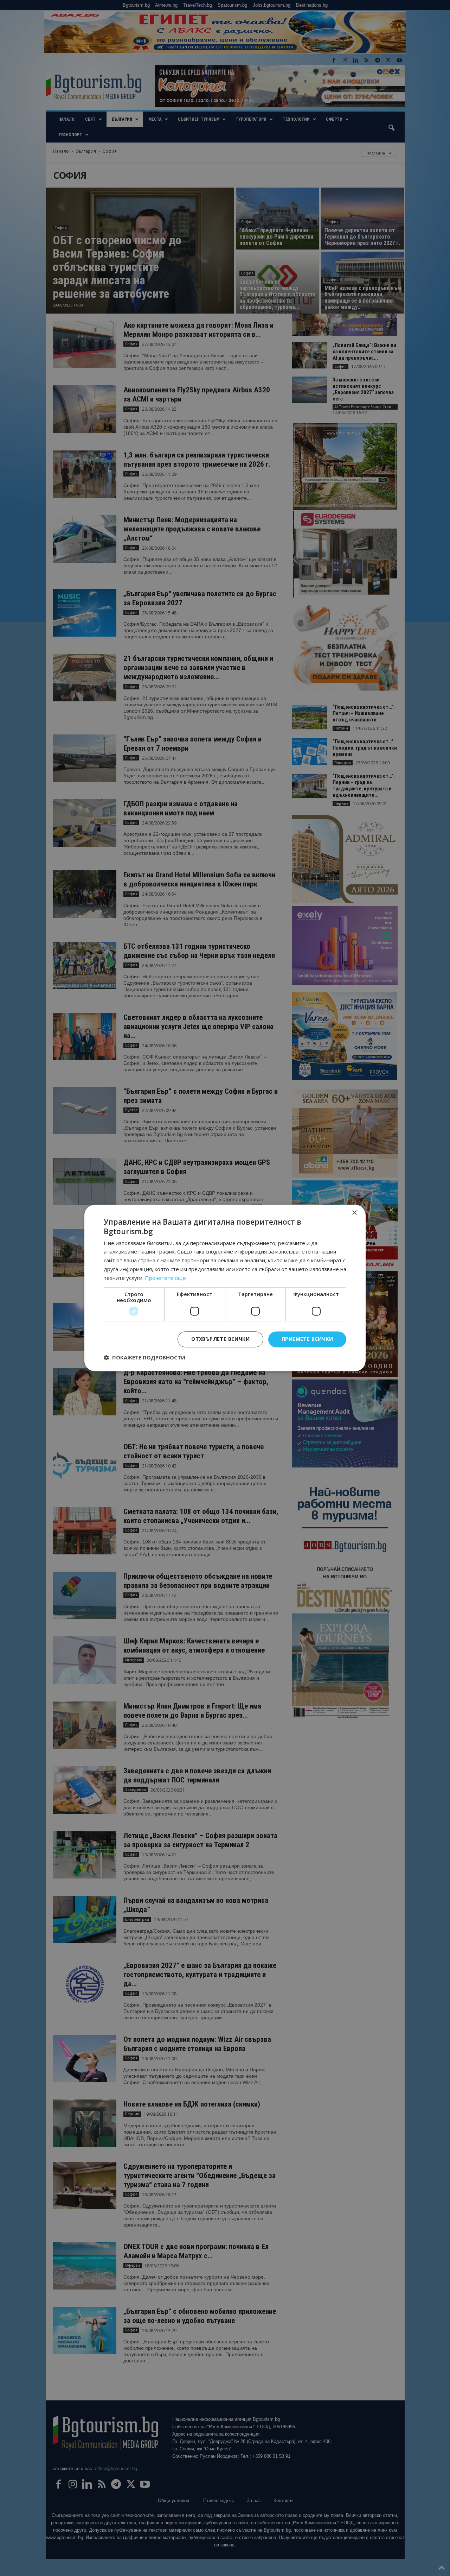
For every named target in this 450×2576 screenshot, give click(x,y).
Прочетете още (165, 1278)
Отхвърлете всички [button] (220, 1339)
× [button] (354, 1213)
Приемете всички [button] (307, 1339)
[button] (144, 1358)
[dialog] (225, 1288)
